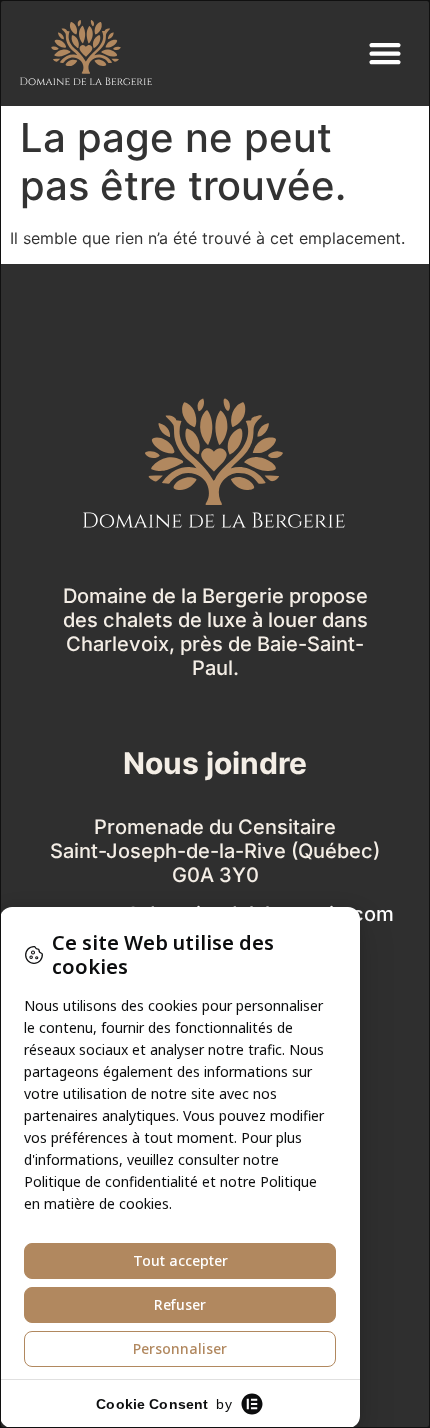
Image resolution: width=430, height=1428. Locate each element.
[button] (384, 53)
